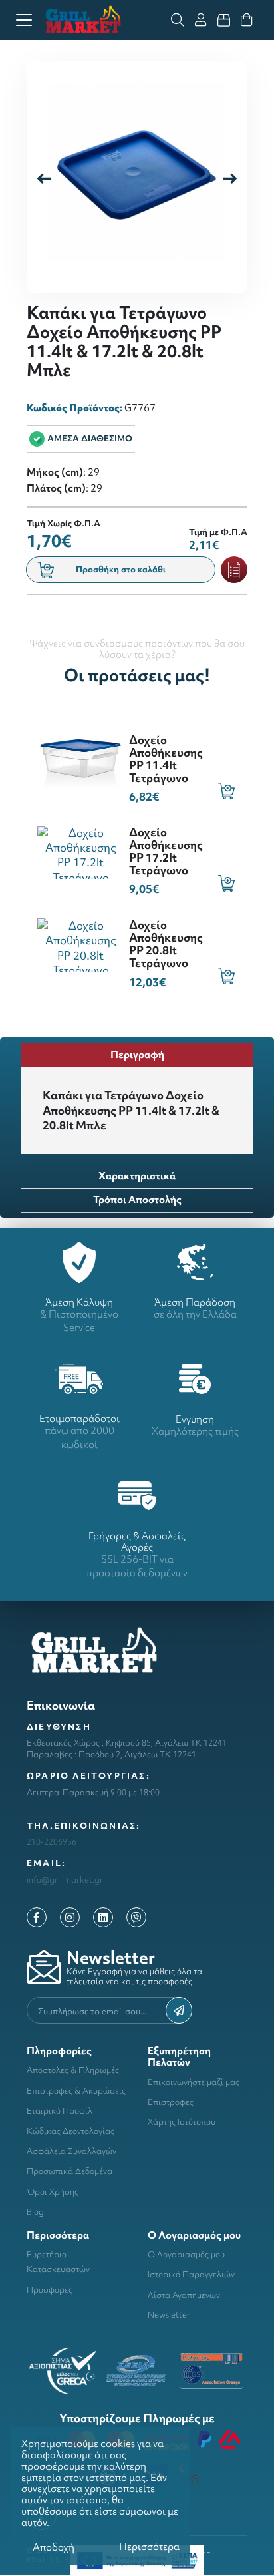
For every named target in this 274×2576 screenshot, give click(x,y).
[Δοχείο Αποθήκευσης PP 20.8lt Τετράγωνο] (80, 943)
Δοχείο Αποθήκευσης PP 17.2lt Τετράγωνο (166, 851)
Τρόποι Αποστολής (137, 1199)
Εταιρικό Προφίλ (60, 2111)
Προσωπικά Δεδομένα (69, 2171)
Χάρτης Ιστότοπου (182, 2122)
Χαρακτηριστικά (137, 1176)
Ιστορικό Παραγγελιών (191, 2274)
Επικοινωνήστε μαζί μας (194, 2082)
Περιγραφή (137, 1054)
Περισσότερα (149, 2546)
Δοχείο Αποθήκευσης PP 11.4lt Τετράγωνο (166, 759)
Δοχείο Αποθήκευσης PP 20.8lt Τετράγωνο (166, 944)
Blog (35, 2212)
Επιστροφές (171, 2102)
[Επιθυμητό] (234, 570)
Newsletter (169, 2315)
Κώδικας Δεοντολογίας (70, 2131)
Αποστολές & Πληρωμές (73, 2070)
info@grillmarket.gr (65, 1880)
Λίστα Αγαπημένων (184, 2295)
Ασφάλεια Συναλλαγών (71, 2151)
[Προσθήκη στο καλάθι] (226, 791)
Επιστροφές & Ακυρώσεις (76, 2091)
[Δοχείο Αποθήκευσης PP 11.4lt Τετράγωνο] (80, 758)
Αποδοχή (54, 2547)
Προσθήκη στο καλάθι (121, 569)
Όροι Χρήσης (53, 2192)
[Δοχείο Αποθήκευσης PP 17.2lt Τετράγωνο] (80, 851)
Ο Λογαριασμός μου (186, 2254)
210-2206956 (52, 1842)
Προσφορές (50, 2290)
